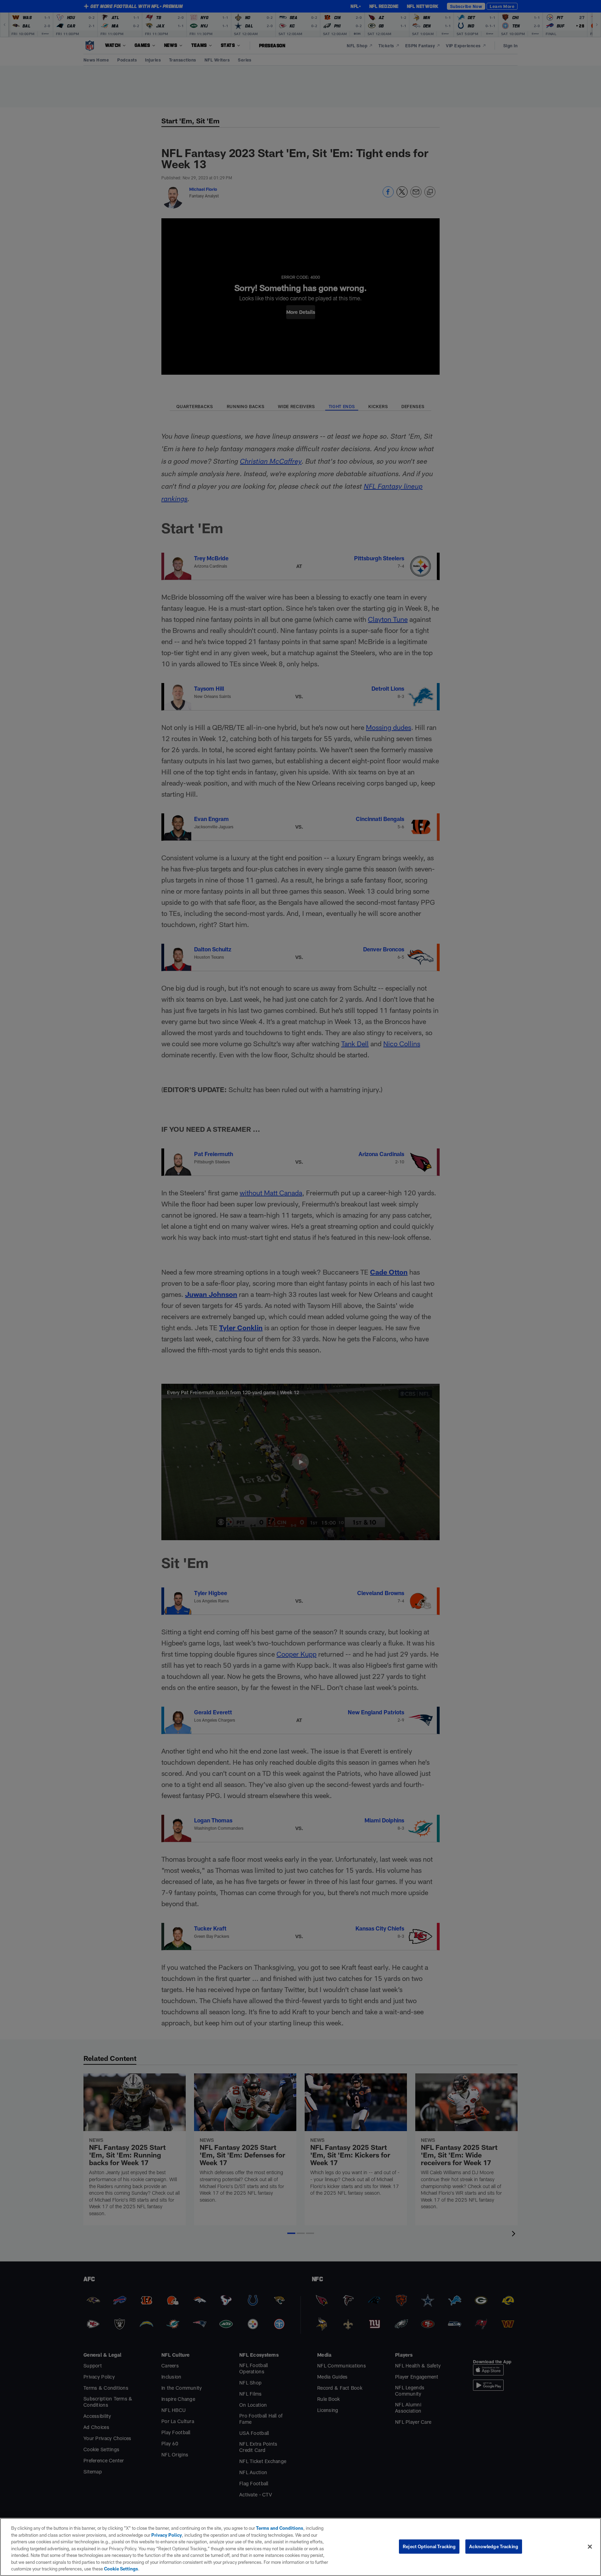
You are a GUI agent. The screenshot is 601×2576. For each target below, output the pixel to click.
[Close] (590, 2546)
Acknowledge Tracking (494, 2546)
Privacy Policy (167, 2535)
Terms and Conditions (280, 2528)
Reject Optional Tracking (429, 2546)
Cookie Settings (121, 2569)
